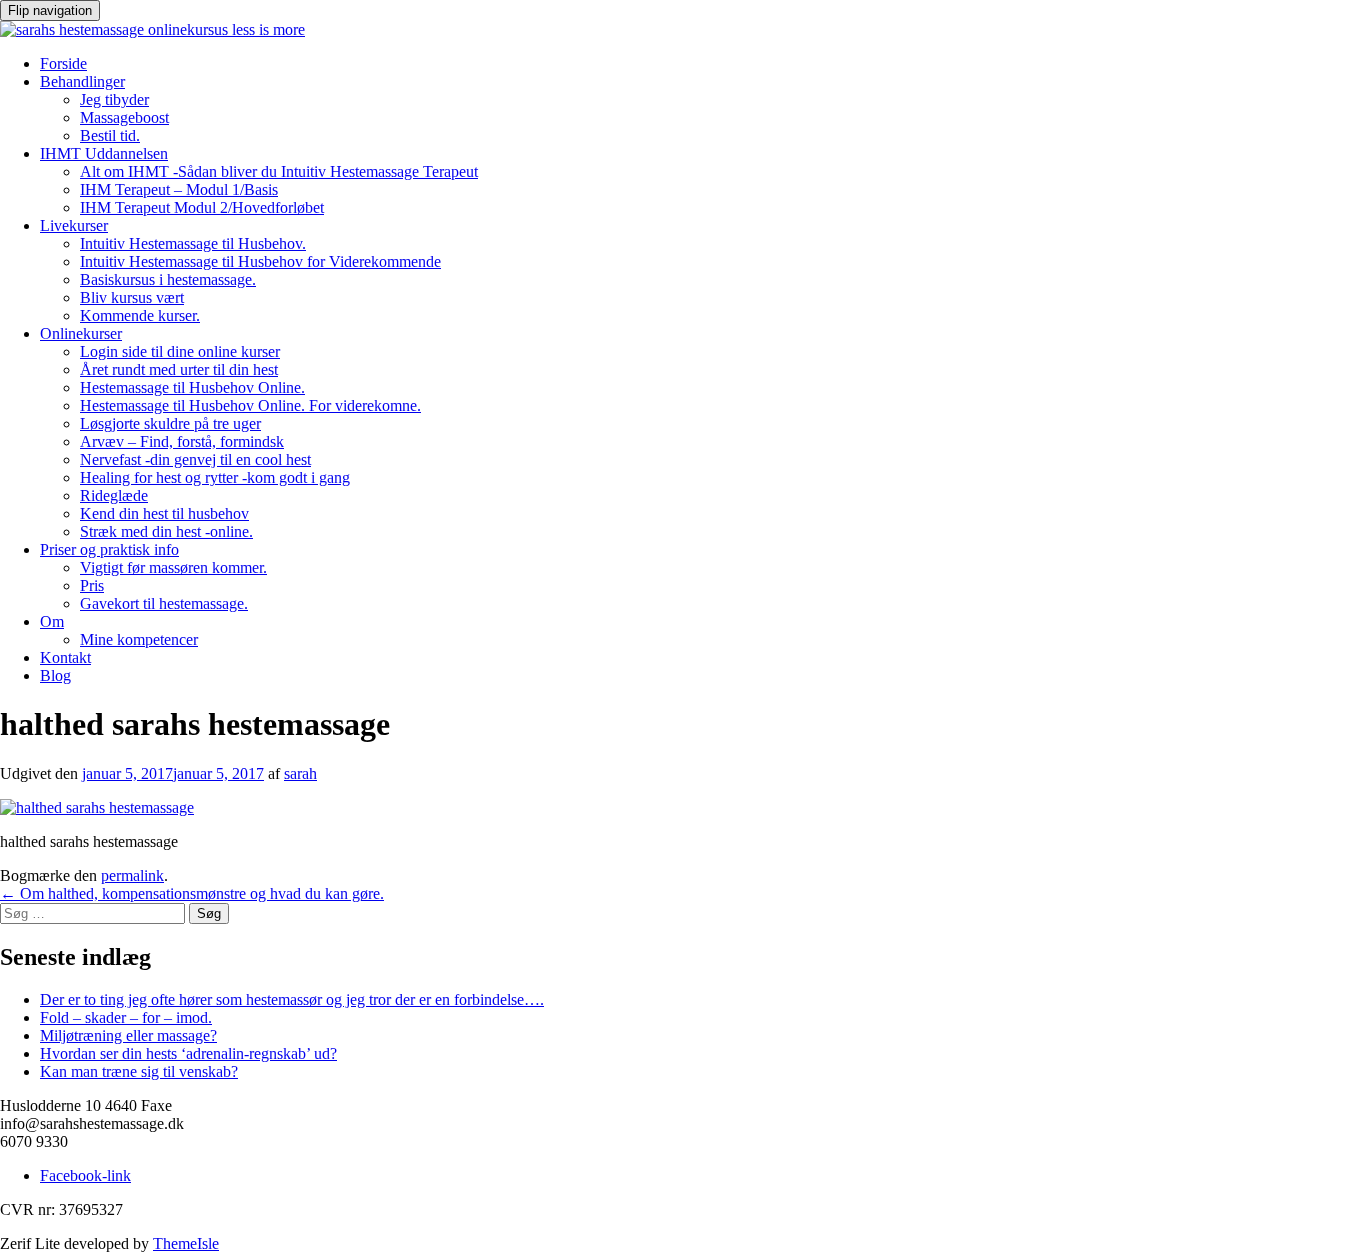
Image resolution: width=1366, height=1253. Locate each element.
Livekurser (74, 225)
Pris (92, 585)
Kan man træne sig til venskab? (139, 1071)
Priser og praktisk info (109, 549)
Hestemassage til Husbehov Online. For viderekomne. (250, 405)
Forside (63, 63)
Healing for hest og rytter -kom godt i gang (215, 477)
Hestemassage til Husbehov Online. (192, 387)
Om (52, 621)
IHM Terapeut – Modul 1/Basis (179, 189)
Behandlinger (82, 81)
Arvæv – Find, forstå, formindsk (182, 441)
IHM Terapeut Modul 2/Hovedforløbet (202, 207)
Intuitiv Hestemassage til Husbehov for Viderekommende (260, 261)
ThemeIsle (186, 1243)
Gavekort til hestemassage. (164, 603)
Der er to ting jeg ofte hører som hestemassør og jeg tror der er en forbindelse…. (292, 999)
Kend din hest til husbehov (164, 513)
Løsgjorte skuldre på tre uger (170, 423)
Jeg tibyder (114, 99)
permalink (132, 875)
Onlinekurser (81, 333)
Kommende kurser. (140, 315)
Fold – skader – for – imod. (126, 1017)
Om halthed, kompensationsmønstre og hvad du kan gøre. (192, 893)
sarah (300, 773)
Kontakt (65, 657)
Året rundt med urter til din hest (179, 369)
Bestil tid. (110, 135)
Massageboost (124, 117)
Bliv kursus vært (132, 297)
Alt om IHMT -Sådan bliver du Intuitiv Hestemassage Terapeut (279, 171)
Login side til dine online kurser (180, 351)
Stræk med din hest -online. (166, 531)
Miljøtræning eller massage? (128, 1035)
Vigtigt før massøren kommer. (173, 567)
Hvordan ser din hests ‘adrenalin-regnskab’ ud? (188, 1053)
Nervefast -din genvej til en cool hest (195, 459)
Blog (55, 675)
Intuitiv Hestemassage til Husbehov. (193, 243)
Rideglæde (114, 495)
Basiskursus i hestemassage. (168, 279)
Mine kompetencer (139, 639)
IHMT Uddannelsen (104, 153)
